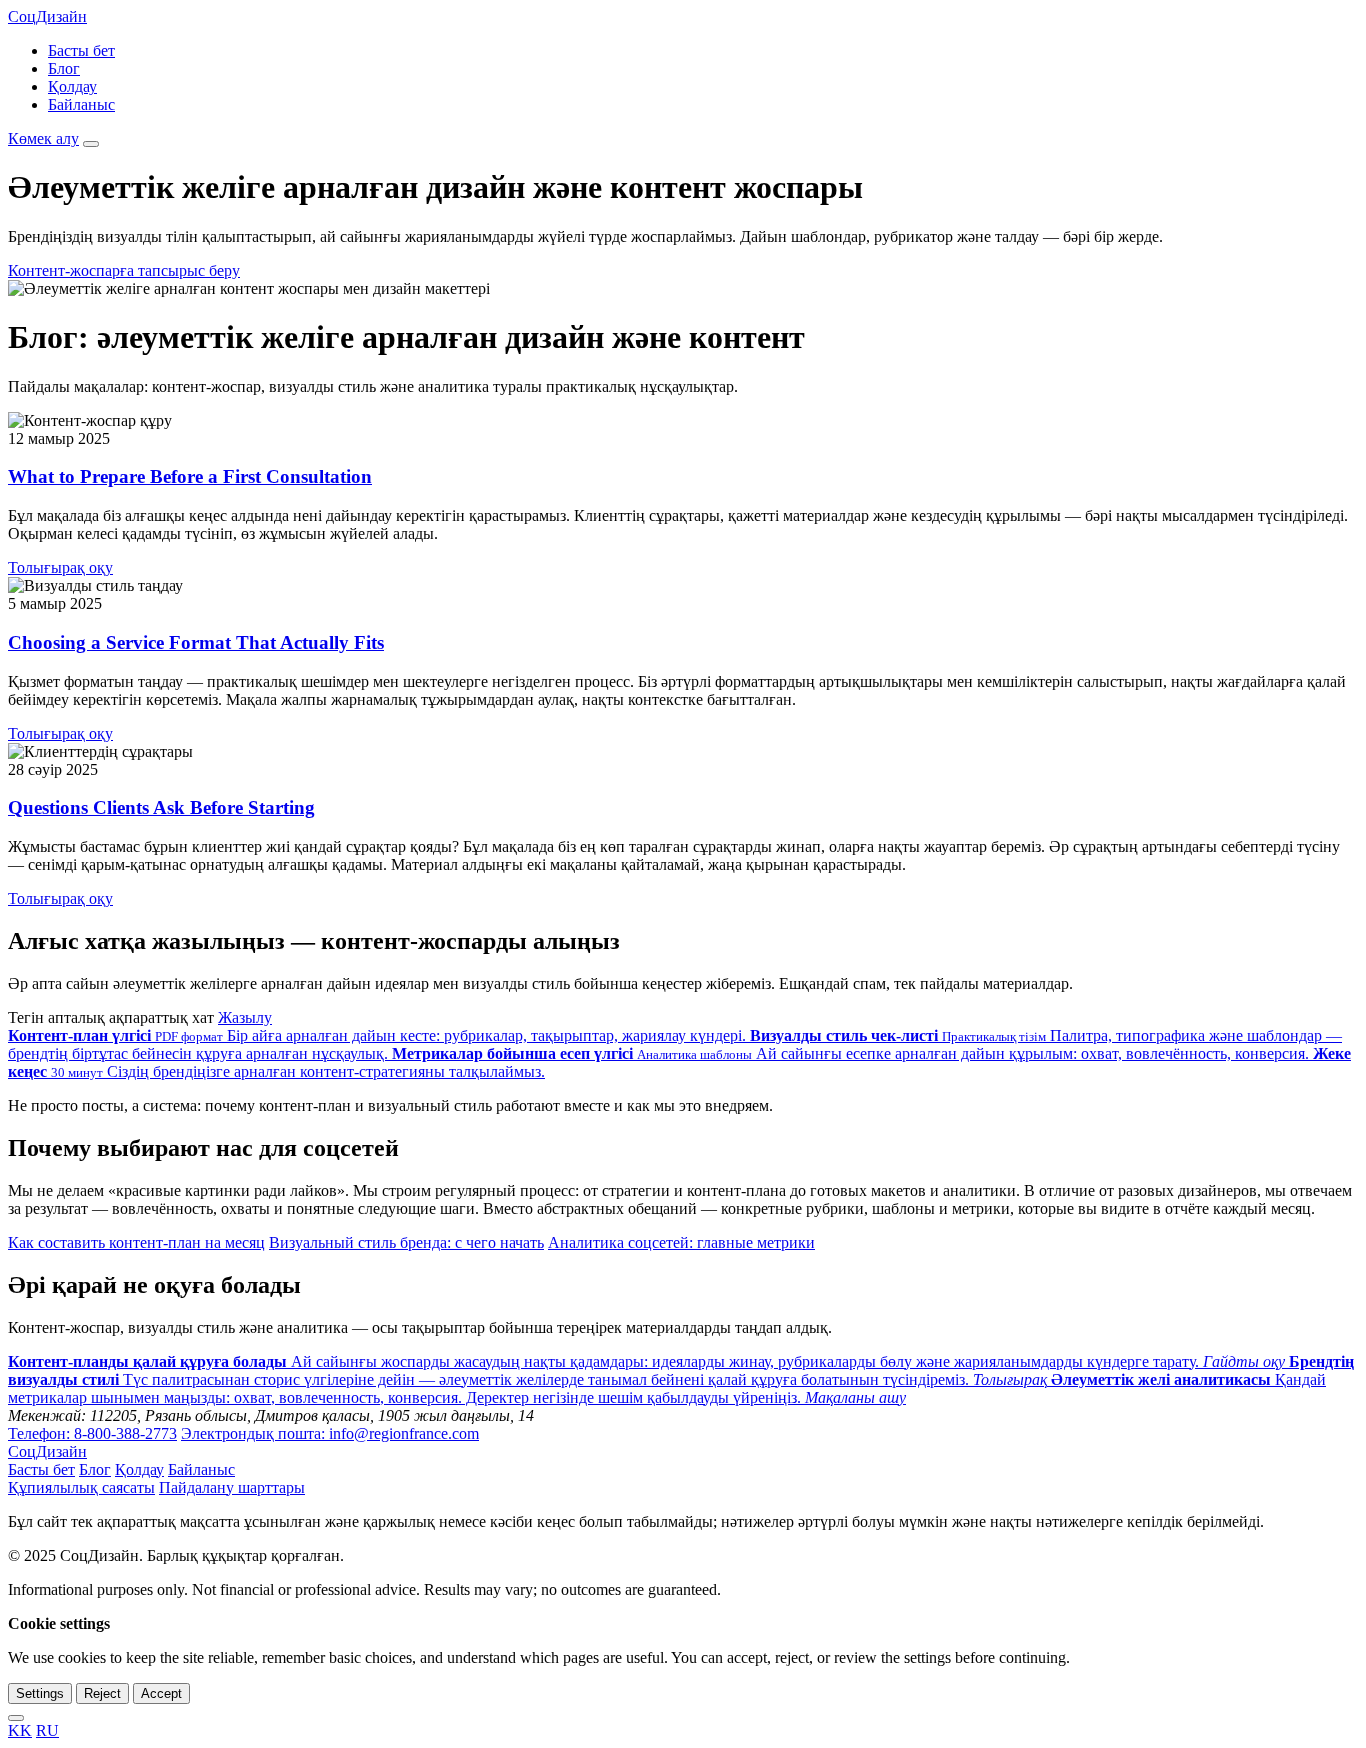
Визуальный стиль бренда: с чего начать (406, 1242)
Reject (102, 1693)
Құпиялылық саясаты (81, 1487)
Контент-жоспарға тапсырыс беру (124, 270)
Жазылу (245, 1017)
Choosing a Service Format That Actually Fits (196, 642)
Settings (40, 1693)
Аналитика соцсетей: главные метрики (681, 1242)
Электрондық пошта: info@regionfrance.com (330, 1433)
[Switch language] (16, 1718)
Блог (64, 68)
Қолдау (72, 86)
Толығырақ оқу (60, 567)
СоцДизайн (47, 16)
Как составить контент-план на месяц (136, 1242)
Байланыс (81, 104)
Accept (161, 1693)
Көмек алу (43, 138)
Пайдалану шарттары (232, 1487)
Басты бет (81, 50)
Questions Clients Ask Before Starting (161, 807)
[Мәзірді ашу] (91, 144)
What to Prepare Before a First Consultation (190, 476)
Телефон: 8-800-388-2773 (92, 1433)
